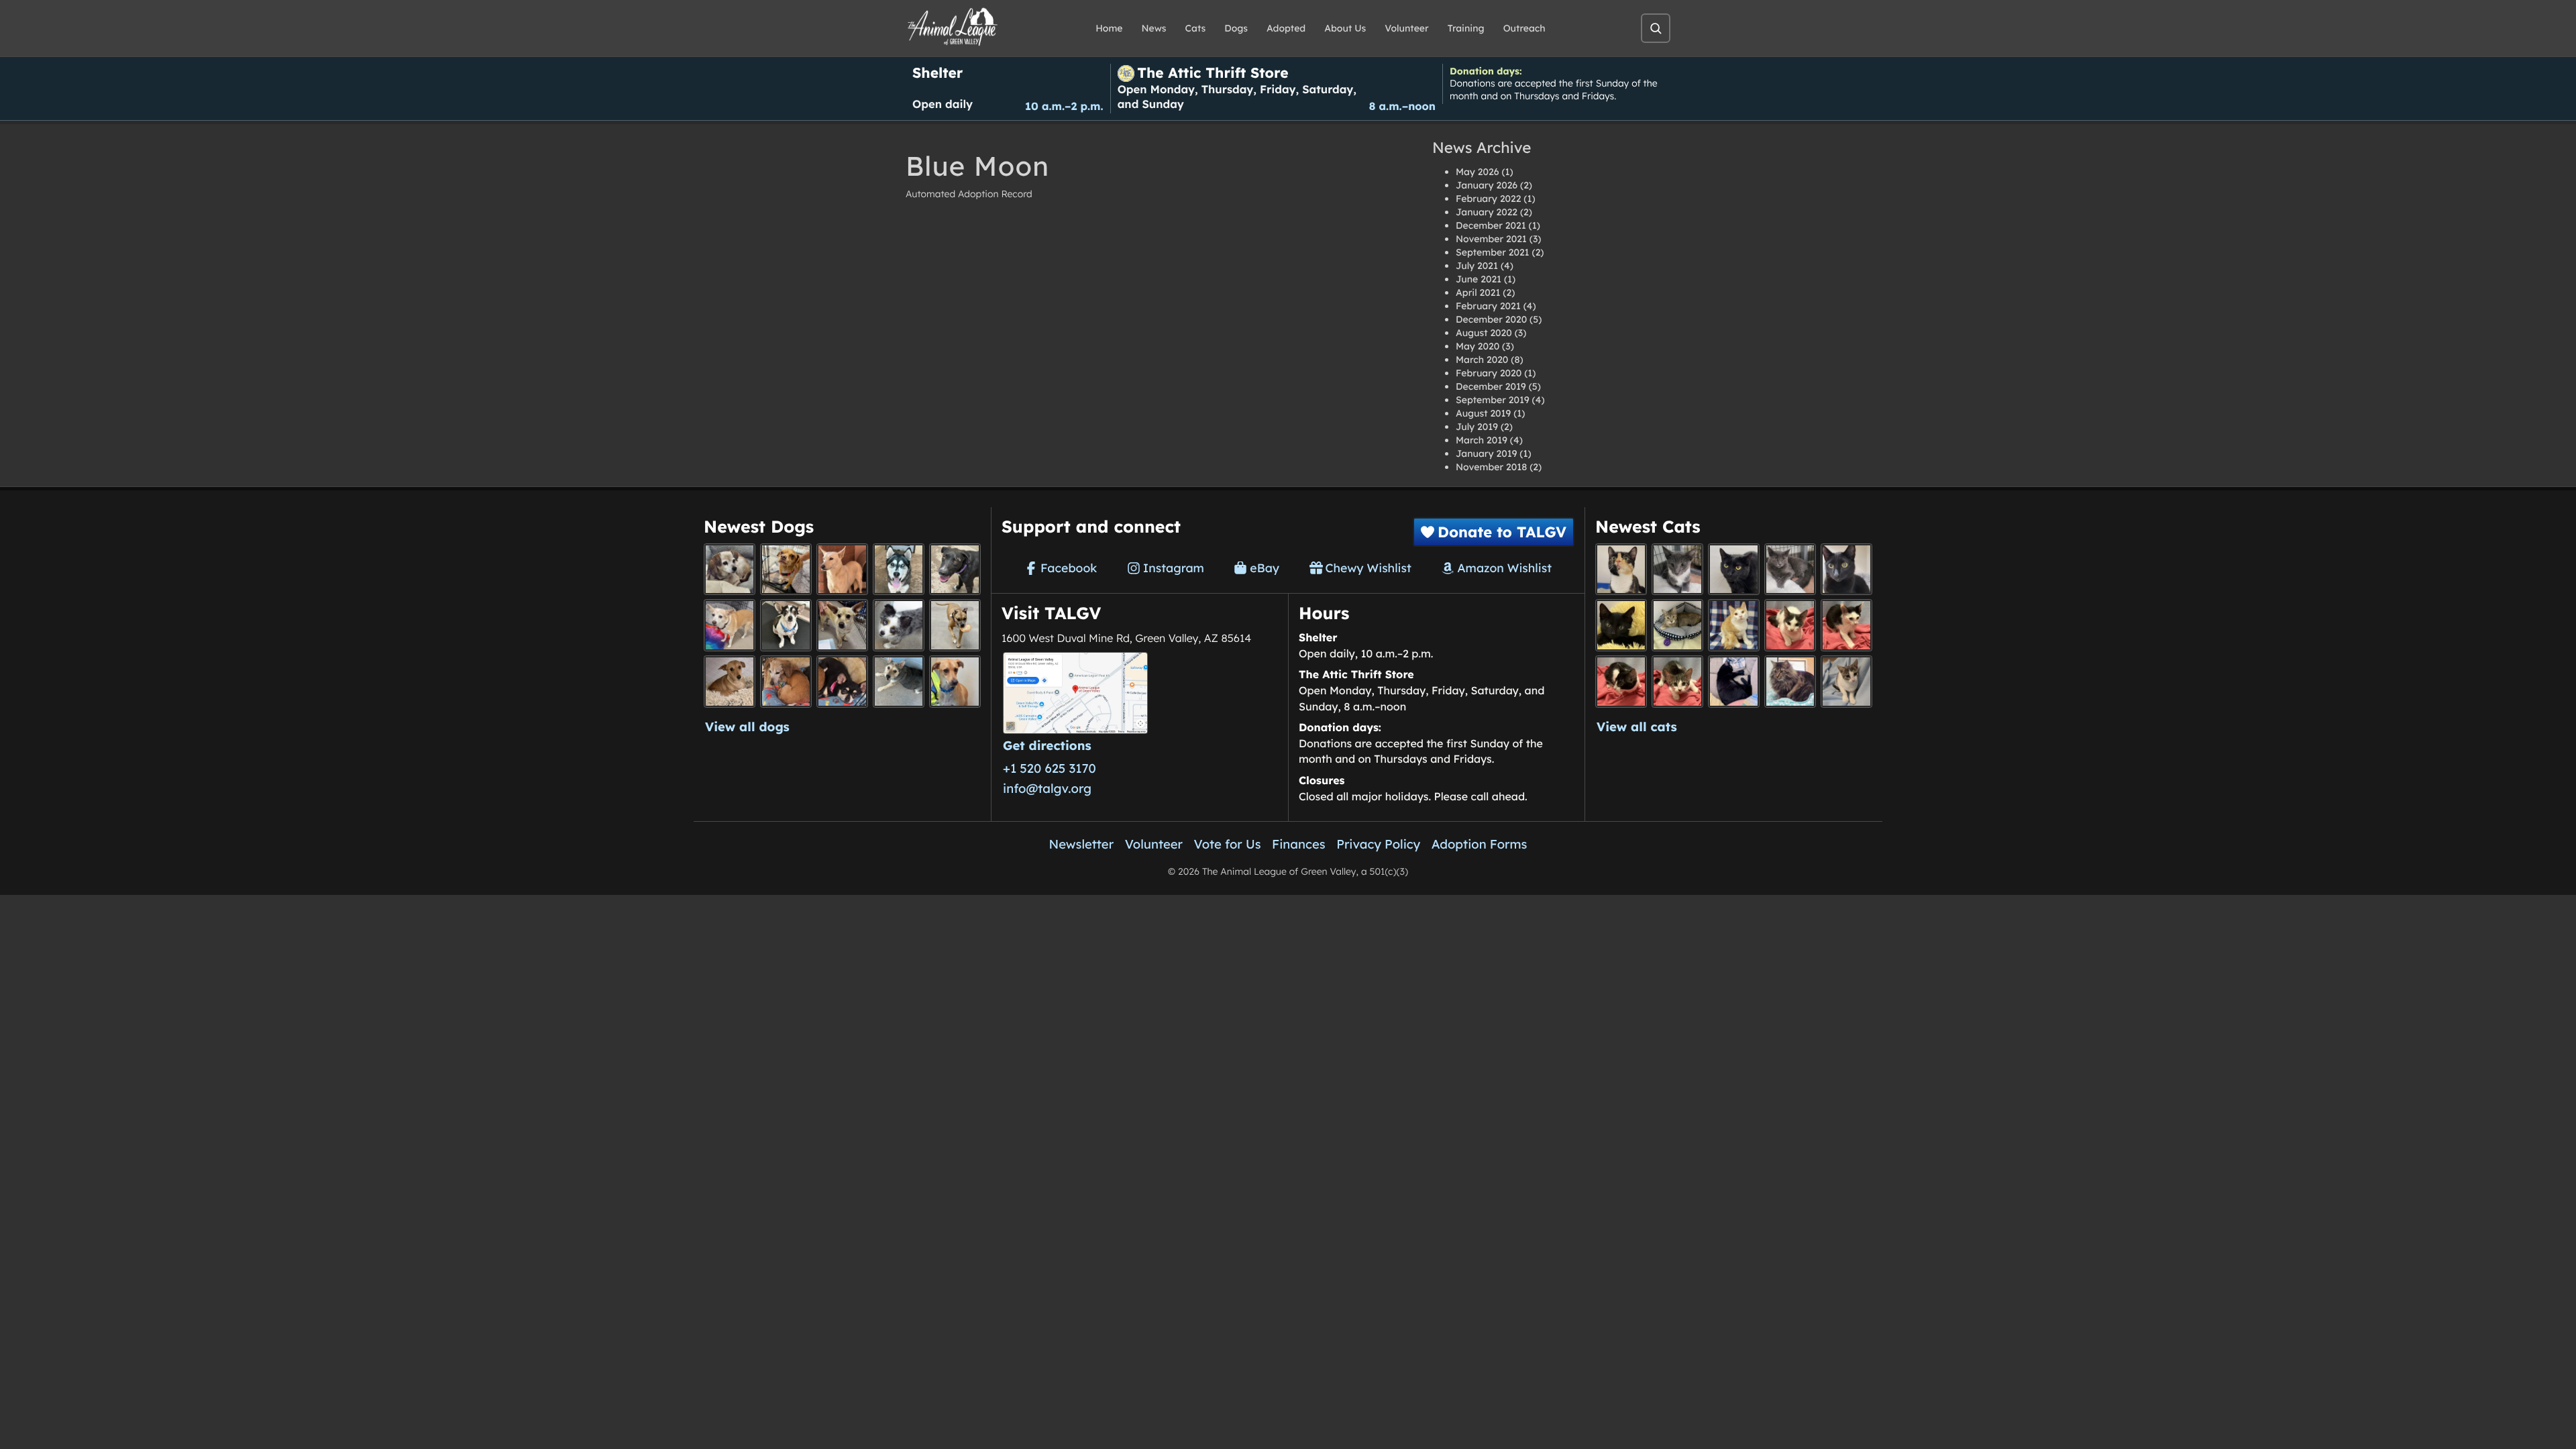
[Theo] (955, 625)
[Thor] (1846, 569)
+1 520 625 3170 (1050, 768)
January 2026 (1487, 185)
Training (1466, 28)
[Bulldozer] (1677, 681)
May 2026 (1477, 172)
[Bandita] (899, 569)
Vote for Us (1228, 844)
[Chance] (786, 625)
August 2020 (1484, 333)
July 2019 (1477, 427)
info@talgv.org (1047, 788)
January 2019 (1486, 453)
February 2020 (1489, 373)
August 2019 (1483, 413)
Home (1109, 28)
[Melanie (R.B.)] (730, 569)
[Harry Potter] (1621, 625)
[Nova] (1734, 569)
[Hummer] (1621, 681)
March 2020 (1482, 360)
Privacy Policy (1378, 844)
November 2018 (1491, 467)
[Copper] (786, 569)
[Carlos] (955, 569)
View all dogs (747, 727)
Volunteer (1406, 28)
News (1154, 28)
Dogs (1236, 28)
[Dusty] (899, 681)
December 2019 (1491, 386)
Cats (1196, 28)
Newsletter (1082, 844)
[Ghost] (842, 569)
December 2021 (1491, 225)
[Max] (899, 625)
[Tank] (1790, 625)
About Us (1345, 28)
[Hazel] (1621, 569)
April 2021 (1478, 292)
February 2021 (1488, 306)
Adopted (1286, 28)
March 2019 (1482, 440)
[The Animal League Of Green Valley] (953, 28)
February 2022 (1488, 199)
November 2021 (1491, 239)
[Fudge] (1790, 681)
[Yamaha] (1846, 681)
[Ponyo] (786, 681)
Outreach (1524, 28)
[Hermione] (1677, 625)
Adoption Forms (1480, 844)
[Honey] (730, 625)
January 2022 (1487, 212)
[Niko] (955, 681)
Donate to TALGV (1502, 532)
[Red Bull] (1790, 569)
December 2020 (1491, 319)
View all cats (1637, 727)
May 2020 (1478, 346)
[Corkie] (730, 681)
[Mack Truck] (1846, 625)
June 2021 (1479, 279)
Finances (1299, 844)
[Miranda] (842, 681)
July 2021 (1477, 266)
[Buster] (842, 625)
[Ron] (1734, 625)
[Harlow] (1734, 681)
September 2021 (1493, 252)
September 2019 (1493, 400)
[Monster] (1677, 569)
